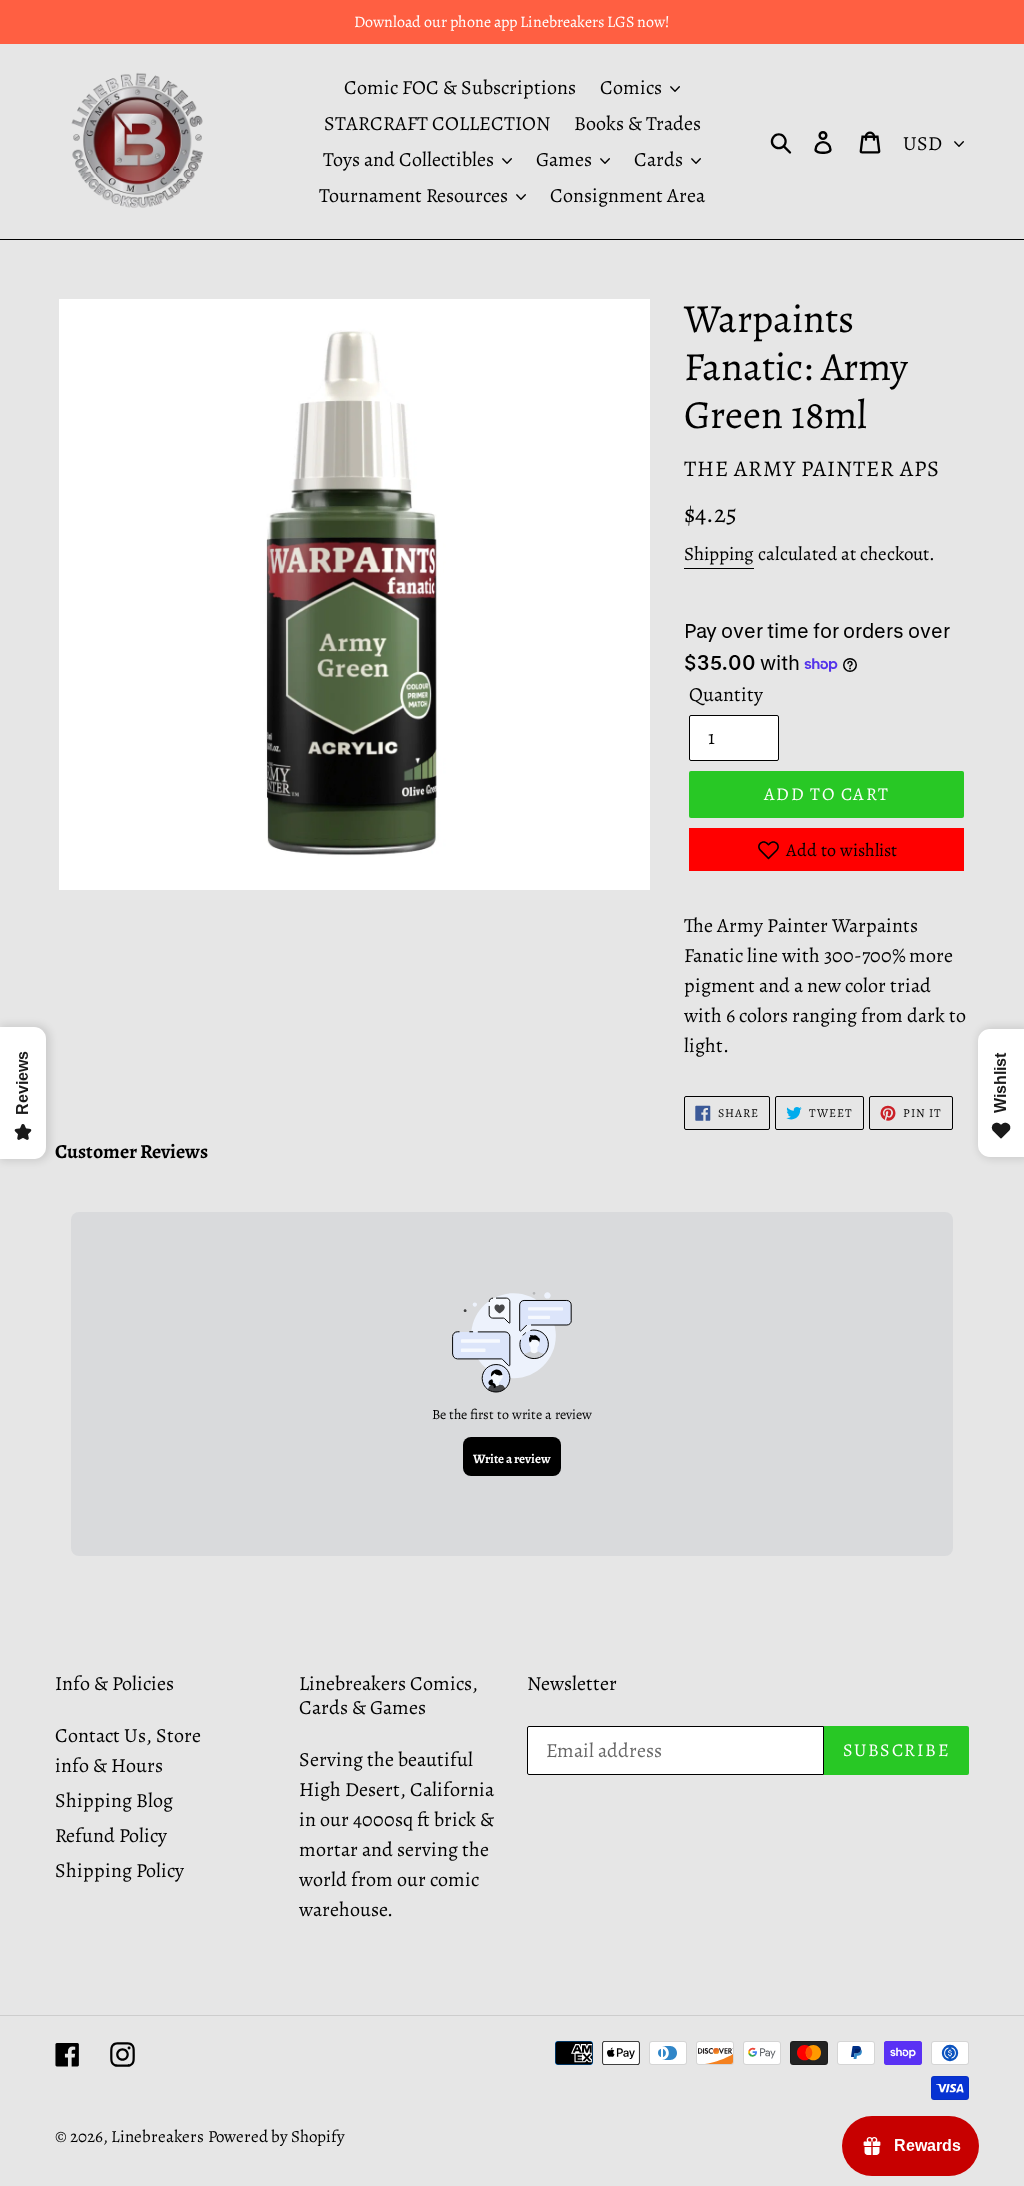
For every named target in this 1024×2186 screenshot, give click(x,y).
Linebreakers (157, 2136)
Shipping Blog (114, 1800)
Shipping (719, 554)
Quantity (726, 694)
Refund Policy (111, 1835)
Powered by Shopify (276, 2136)
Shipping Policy (119, 1870)
